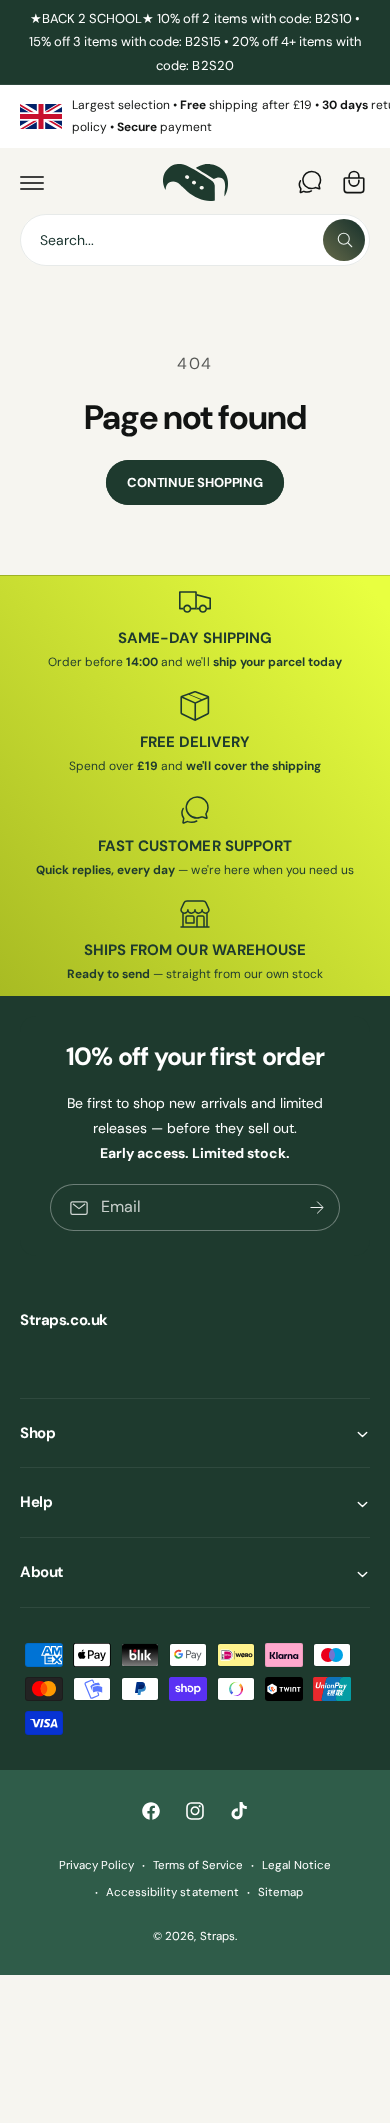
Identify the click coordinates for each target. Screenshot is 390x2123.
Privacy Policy (96, 1865)
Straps (217, 1936)
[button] (32, 182)
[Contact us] (310, 182)
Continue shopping (195, 482)
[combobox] (195, 240)
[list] (195, 116)
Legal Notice (296, 1865)
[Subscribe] (317, 1207)
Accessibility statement (172, 1892)
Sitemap (280, 1892)
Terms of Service (198, 1865)
